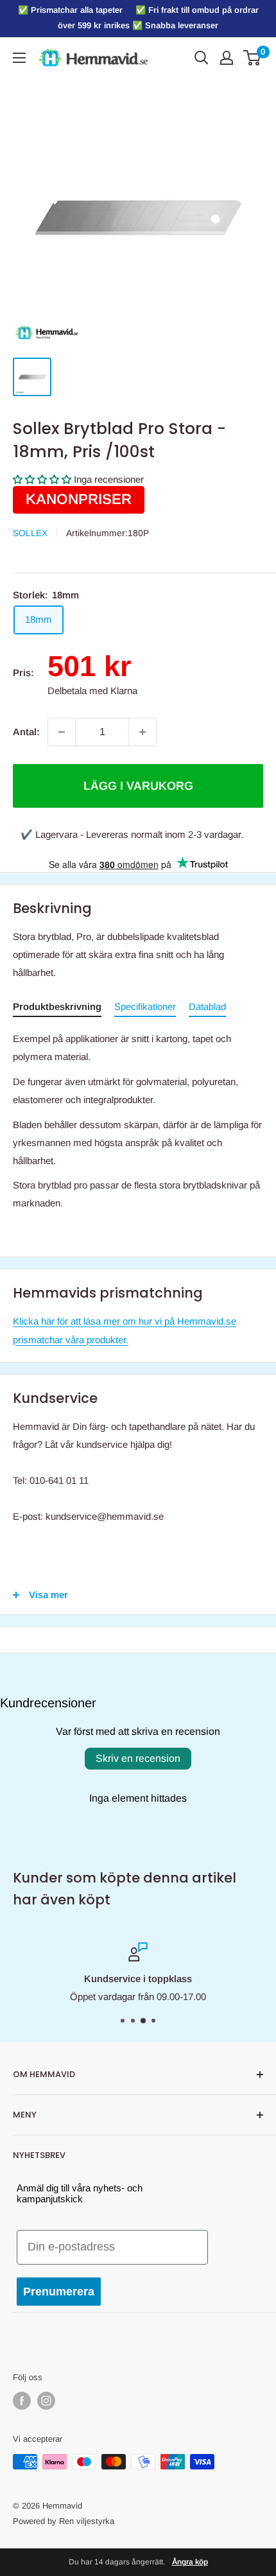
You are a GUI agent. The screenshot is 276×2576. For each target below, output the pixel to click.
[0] (253, 58)
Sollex (30, 533)
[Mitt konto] (227, 58)
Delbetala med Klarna (92, 691)
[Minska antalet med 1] (62, 732)
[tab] (57, 1009)
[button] (42, 479)
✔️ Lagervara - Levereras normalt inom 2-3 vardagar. (132, 834)
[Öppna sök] (202, 58)
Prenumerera (59, 2292)
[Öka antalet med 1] (142, 732)
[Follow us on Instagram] (46, 2401)
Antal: (26, 732)
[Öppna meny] (19, 58)
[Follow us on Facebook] (22, 2401)
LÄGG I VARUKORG (138, 786)
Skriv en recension (138, 1758)
